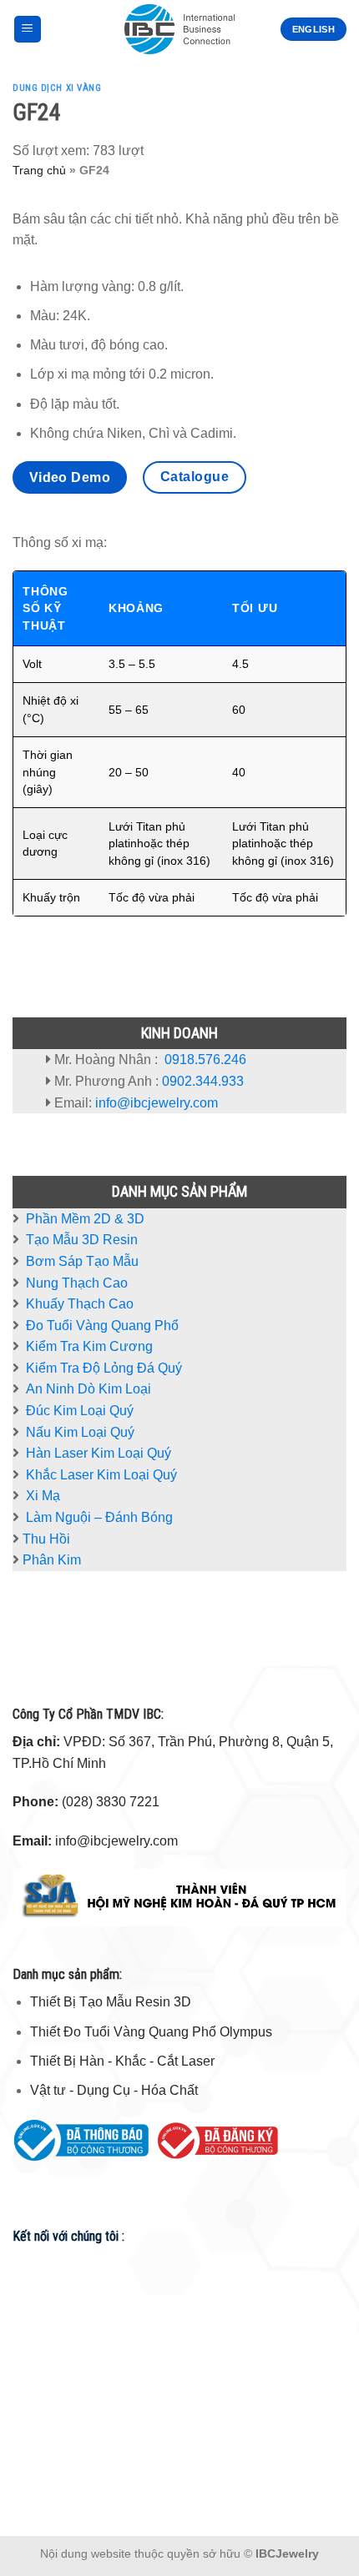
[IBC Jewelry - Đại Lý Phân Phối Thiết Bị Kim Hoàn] (180, 30)
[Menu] (28, 30)
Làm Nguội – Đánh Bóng (99, 1517)
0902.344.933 (203, 1081)
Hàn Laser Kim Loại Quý (99, 1453)
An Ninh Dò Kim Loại (88, 1389)
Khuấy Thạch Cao (78, 1304)
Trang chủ (39, 170)
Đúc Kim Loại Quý (80, 1411)
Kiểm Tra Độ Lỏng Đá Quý (104, 1368)
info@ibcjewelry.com (157, 1103)
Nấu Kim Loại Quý (80, 1432)
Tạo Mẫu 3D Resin (82, 1240)
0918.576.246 (205, 1060)
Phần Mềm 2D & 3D (85, 1219)
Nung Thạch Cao (77, 1283)
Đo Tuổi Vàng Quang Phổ (102, 1326)
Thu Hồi (46, 1539)
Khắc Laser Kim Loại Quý (101, 1475)
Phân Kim (52, 1560)
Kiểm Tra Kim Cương (89, 1346)
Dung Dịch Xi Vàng (57, 88)
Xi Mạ (43, 1496)
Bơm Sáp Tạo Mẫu (82, 1261)
